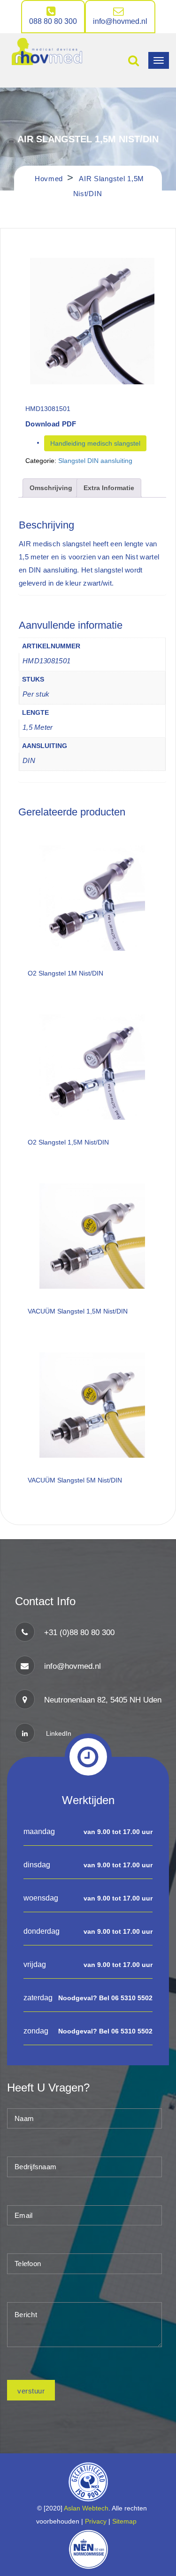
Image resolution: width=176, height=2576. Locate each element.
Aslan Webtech (86, 2508)
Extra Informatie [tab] (109, 488)
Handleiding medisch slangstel (95, 443)
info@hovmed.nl (120, 21)
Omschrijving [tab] (51, 488)
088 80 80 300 (53, 21)
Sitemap (126, 2521)
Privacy (96, 2521)
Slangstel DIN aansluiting (95, 461)
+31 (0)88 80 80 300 (79, 1633)
